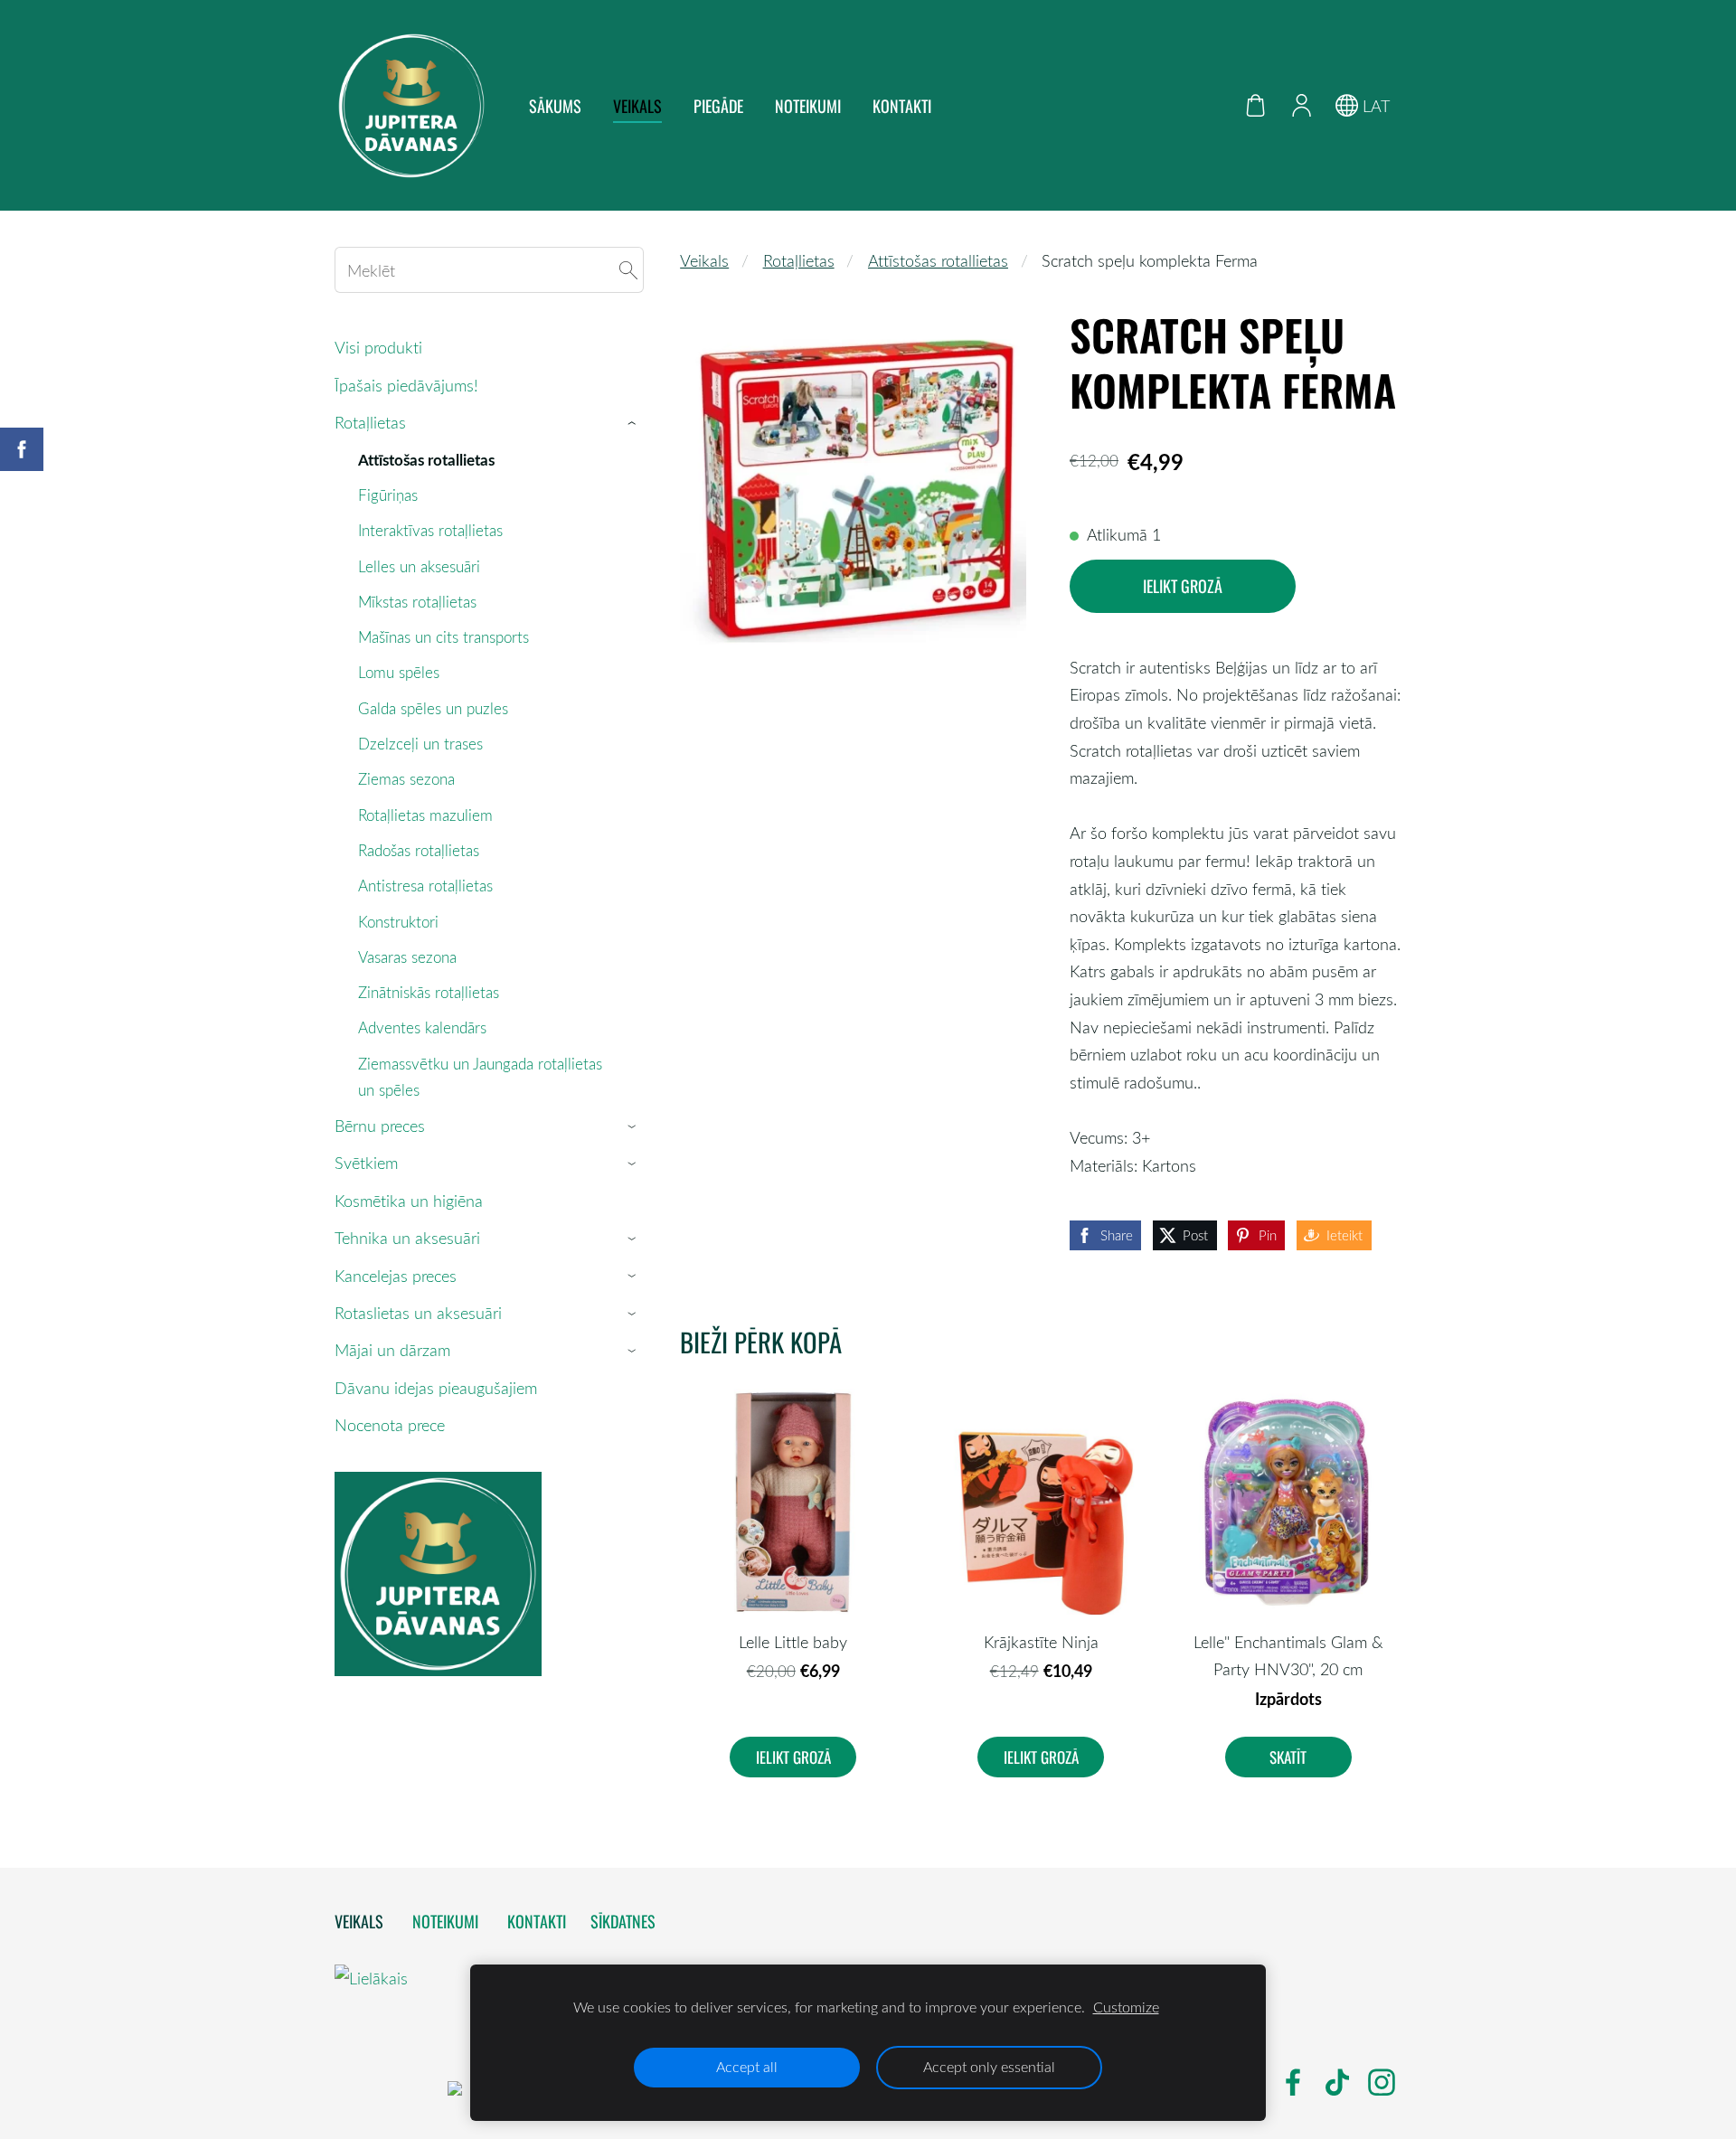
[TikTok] (1337, 2082)
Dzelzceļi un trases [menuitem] (420, 744)
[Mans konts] (1301, 105)
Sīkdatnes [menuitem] (623, 1921)
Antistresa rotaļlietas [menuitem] (425, 886)
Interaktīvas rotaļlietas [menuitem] (430, 530)
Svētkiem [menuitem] (366, 1163)
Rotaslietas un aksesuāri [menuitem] (418, 1313)
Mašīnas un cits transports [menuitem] (443, 637)
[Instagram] (1382, 2082)
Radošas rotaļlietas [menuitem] (419, 850)
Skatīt (1288, 1757)
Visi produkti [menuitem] (378, 347)
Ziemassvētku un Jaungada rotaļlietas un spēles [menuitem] (480, 1077)
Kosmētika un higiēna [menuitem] (409, 1201)
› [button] (635, 423)
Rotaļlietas (799, 260)
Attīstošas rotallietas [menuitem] (426, 459)
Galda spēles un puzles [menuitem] (433, 708)
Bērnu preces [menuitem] (380, 1126)
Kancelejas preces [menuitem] (396, 1276)
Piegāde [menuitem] (718, 106)
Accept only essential (989, 2067)
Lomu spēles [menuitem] (399, 672)
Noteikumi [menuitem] (808, 106)
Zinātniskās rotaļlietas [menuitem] (429, 992)
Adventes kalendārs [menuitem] (422, 1027)
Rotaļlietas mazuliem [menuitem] (425, 815)
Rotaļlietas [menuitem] (370, 422)
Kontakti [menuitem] (902, 106)
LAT (1374, 106)
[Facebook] (1293, 2082)
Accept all (747, 2067)
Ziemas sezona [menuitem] (406, 779)
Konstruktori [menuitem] (398, 922)
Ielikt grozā (1183, 586)
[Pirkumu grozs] (1256, 105)
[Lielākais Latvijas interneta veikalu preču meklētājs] (389, 2089)
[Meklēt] (628, 270)
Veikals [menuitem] (637, 106)
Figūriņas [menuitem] (388, 495)
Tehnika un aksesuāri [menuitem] (407, 1238)
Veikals (704, 260)
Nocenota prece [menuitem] (390, 1425)
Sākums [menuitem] (555, 106)
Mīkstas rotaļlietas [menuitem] (417, 602)
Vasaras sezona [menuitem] (407, 957)
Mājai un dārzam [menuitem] (392, 1350)
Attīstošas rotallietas (938, 260)
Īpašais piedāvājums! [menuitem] (406, 385)
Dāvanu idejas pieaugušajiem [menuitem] (436, 1388)
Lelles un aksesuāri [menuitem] (419, 566)
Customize (1126, 2007)
